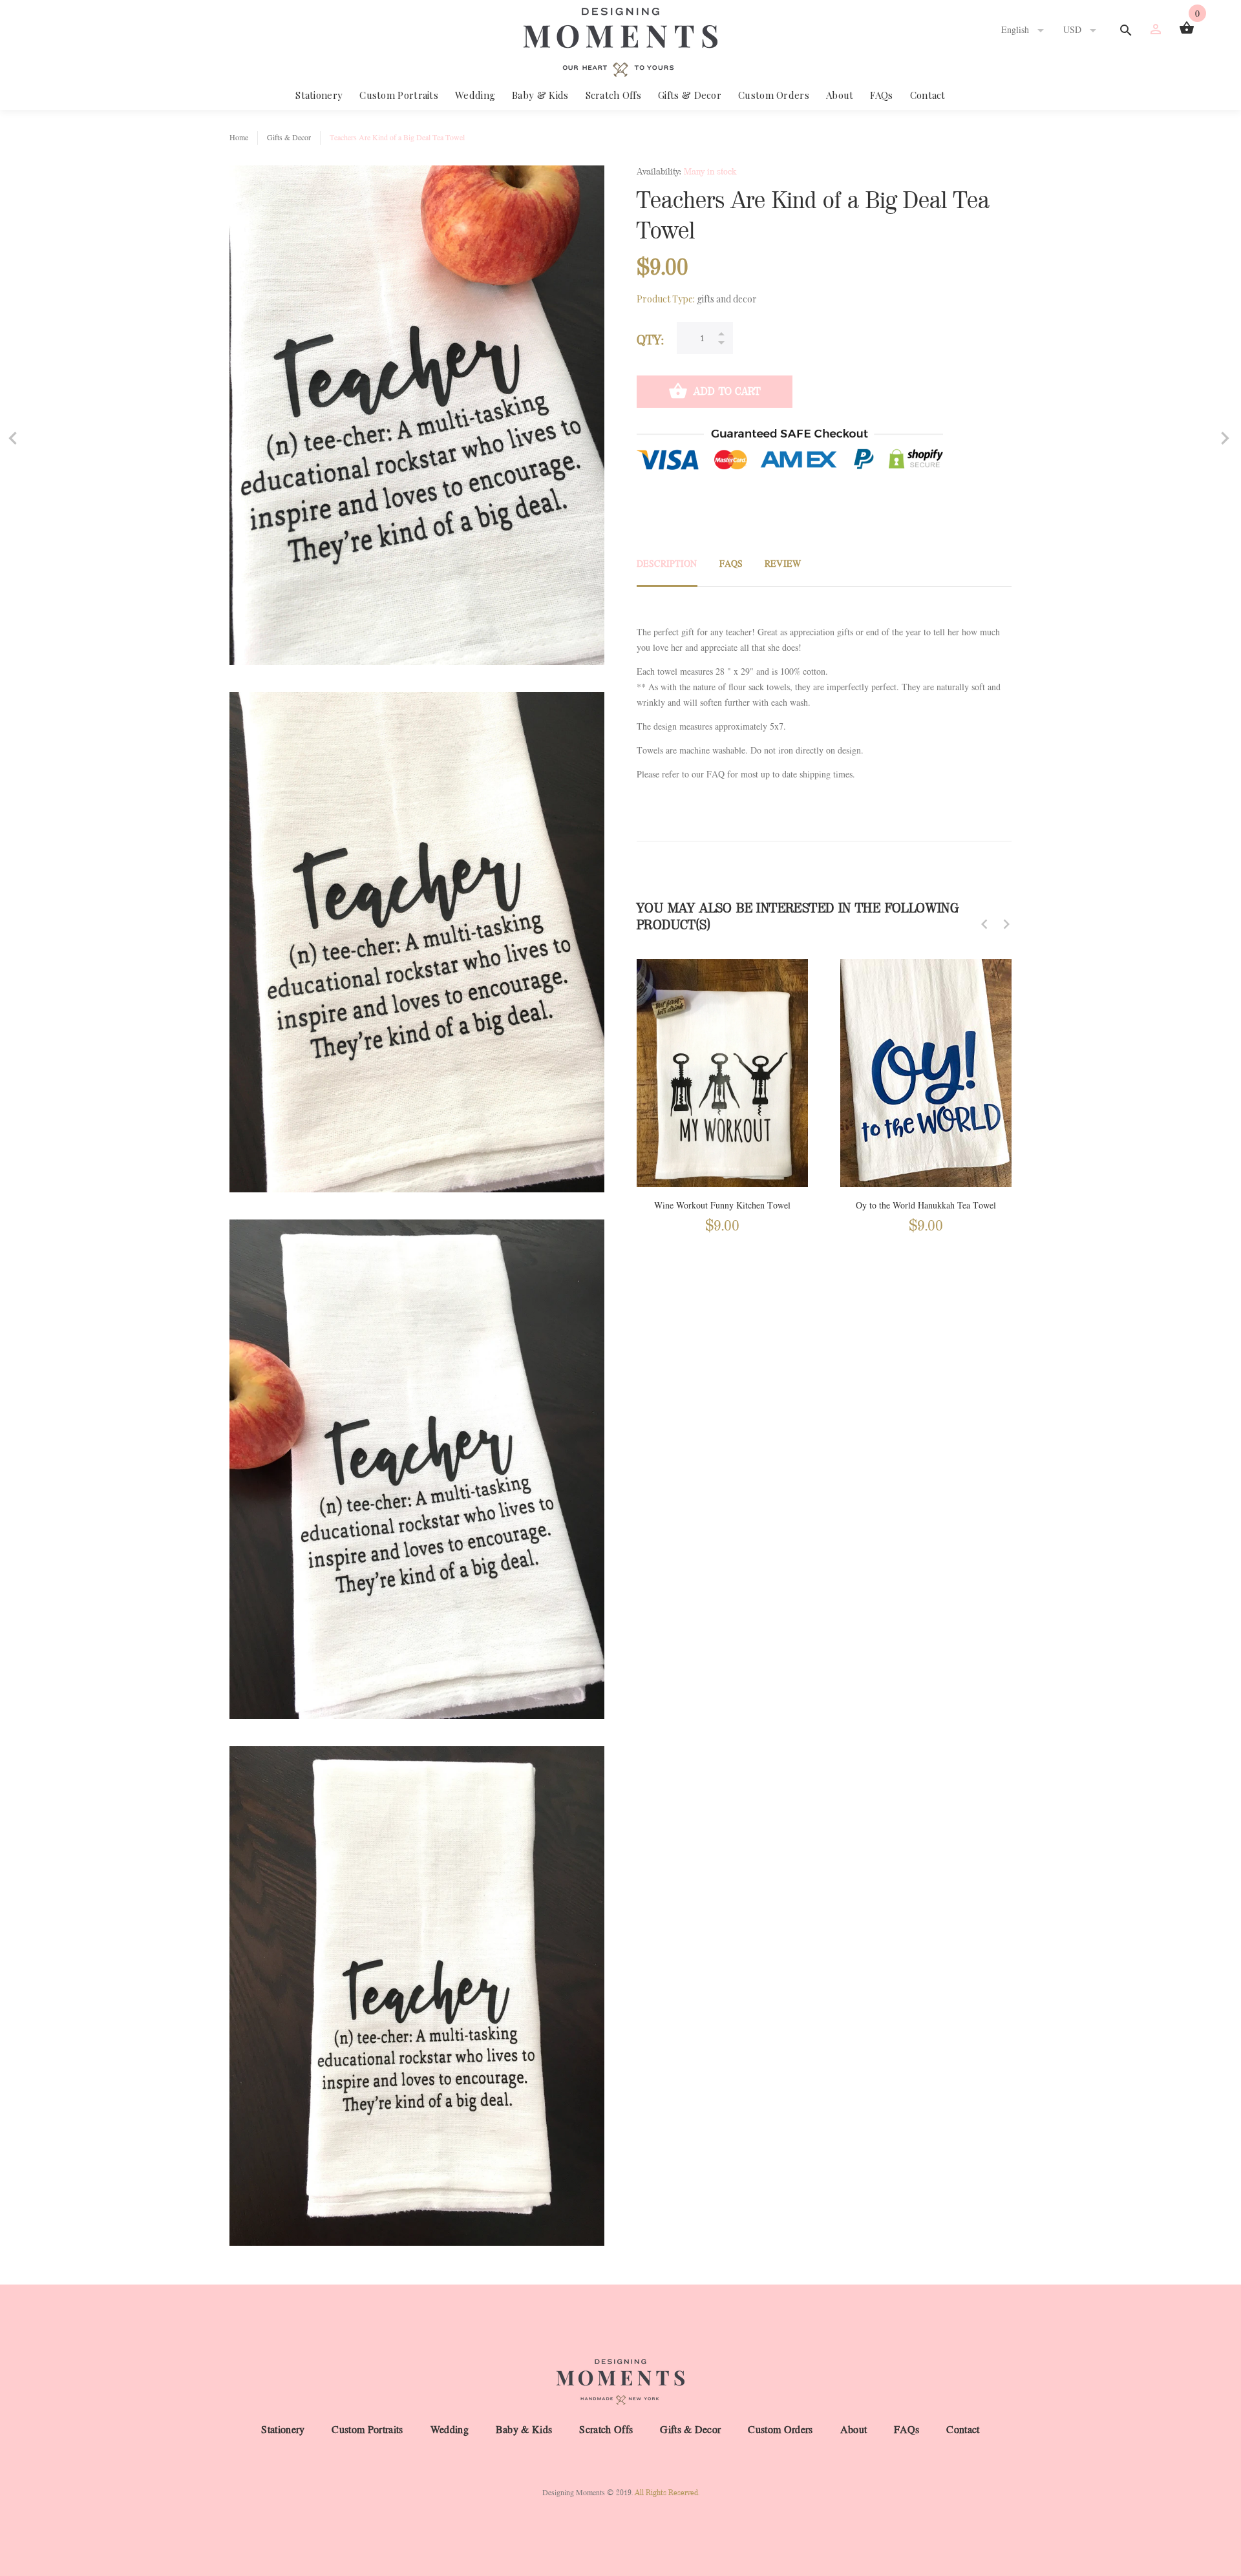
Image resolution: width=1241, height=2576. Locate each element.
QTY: (650, 340)
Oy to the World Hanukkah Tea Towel (926, 1206)
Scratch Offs (614, 95)
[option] (722, 1084)
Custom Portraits (399, 95)
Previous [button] (984, 924)
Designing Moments (574, 2493)
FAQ (716, 775)
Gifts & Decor (690, 95)
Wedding (475, 95)
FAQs (881, 95)
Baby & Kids (540, 95)
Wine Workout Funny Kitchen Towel (722, 1206)
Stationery (319, 95)
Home (239, 138)
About (840, 95)
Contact (928, 95)
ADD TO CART (727, 391)
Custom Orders (774, 95)
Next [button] (1006, 924)
